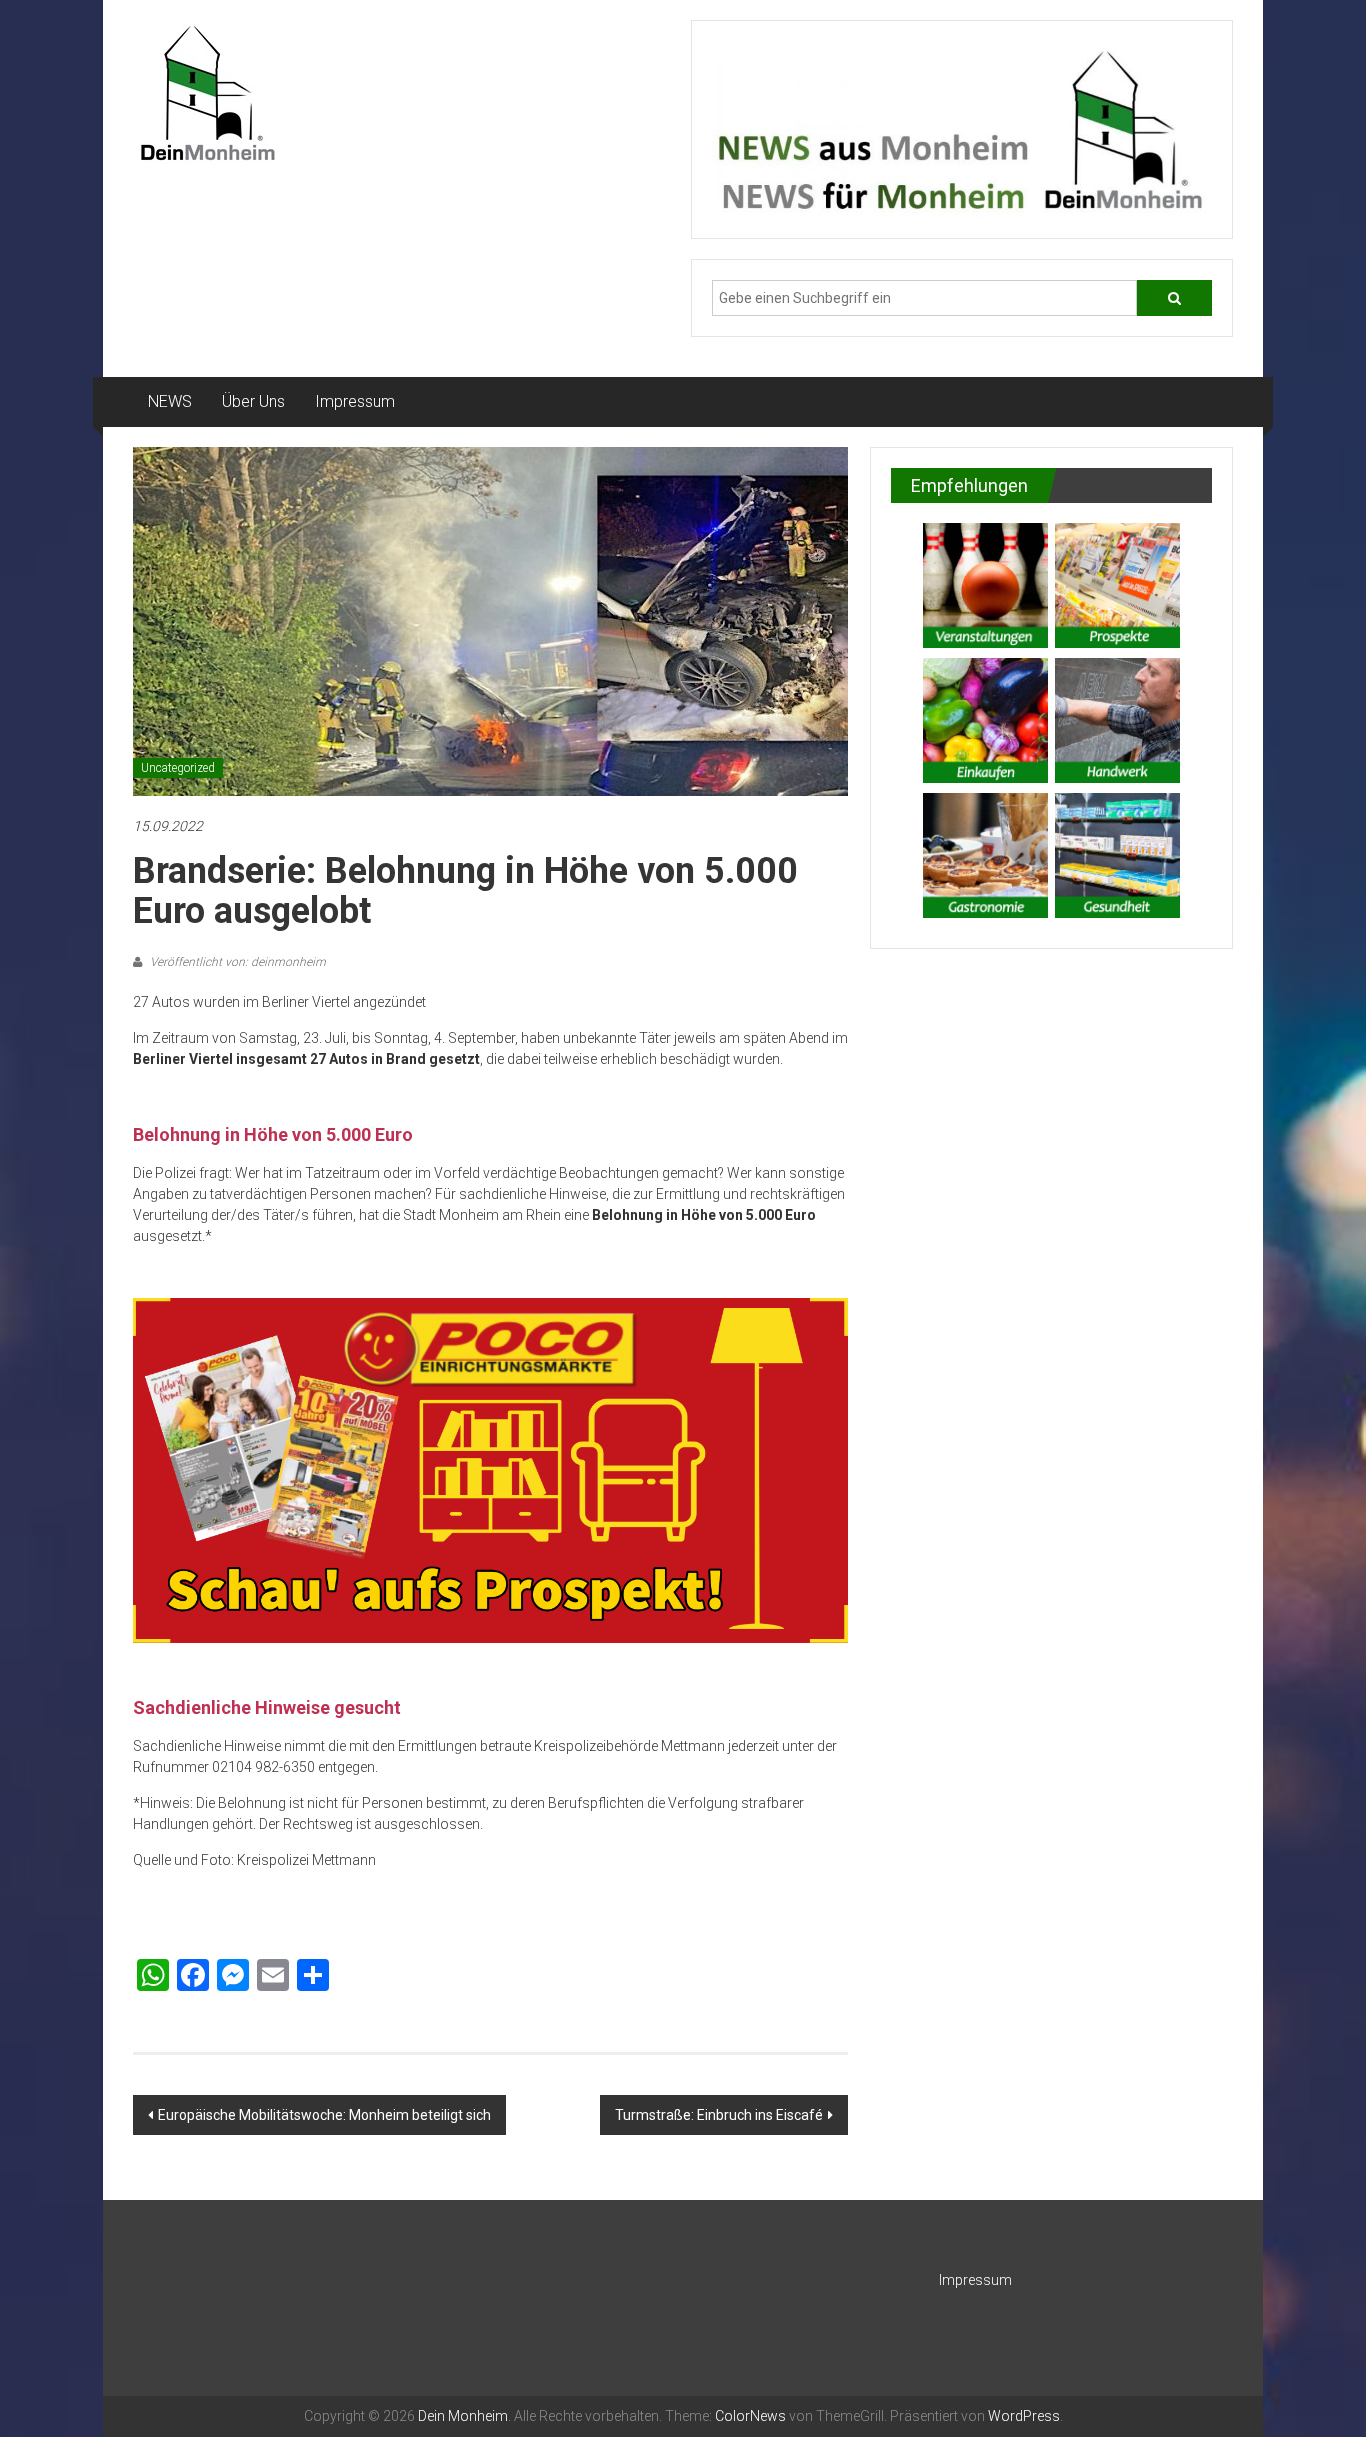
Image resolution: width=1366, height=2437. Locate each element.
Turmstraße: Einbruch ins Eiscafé (719, 2115)
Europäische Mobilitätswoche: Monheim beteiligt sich (324, 2115)
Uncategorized (178, 768)
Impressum (355, 401)
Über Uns (253, 401)
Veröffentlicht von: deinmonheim (236, 962)
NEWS (170, 401)
